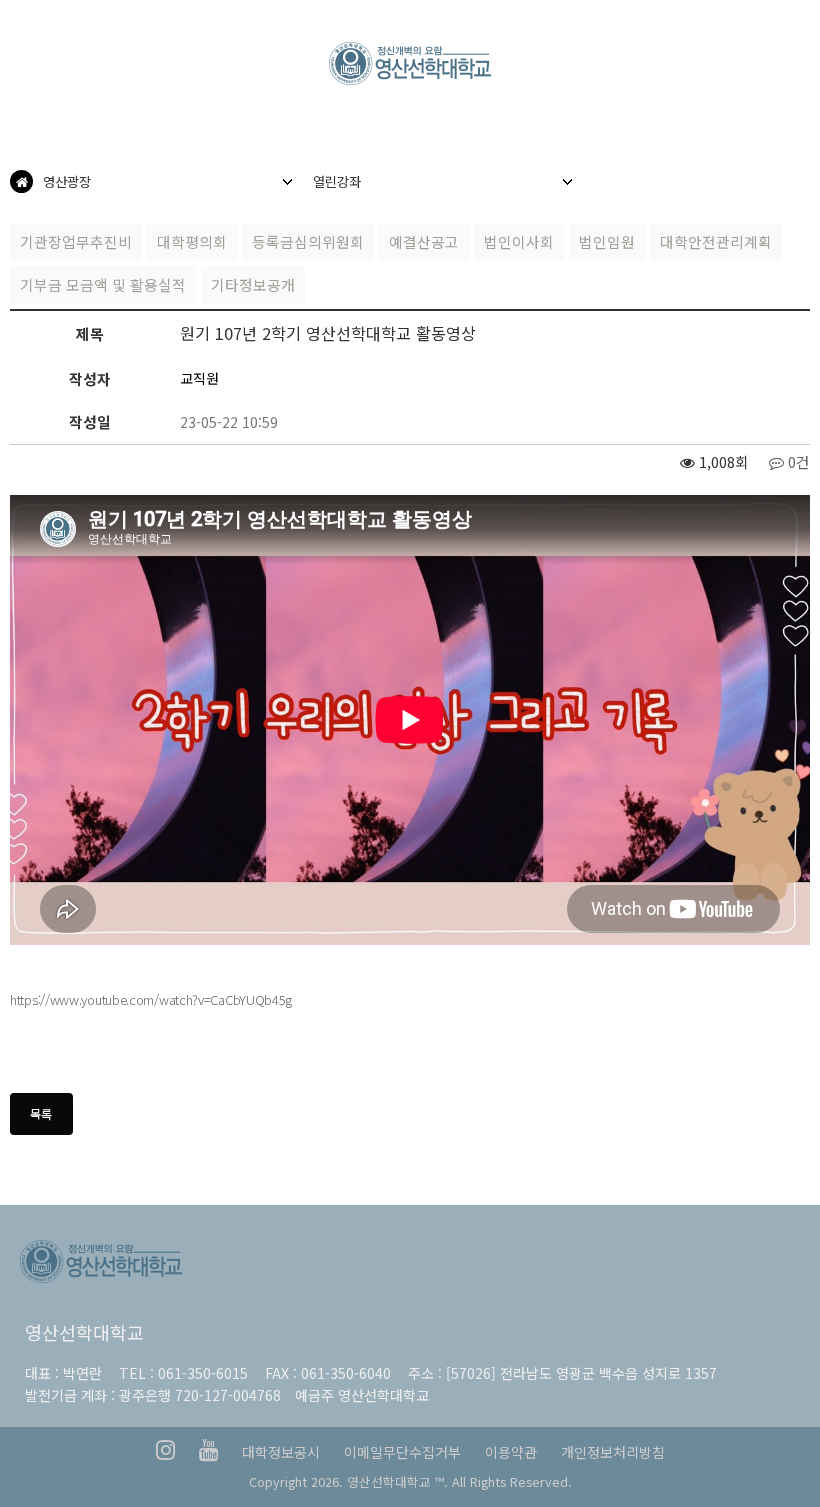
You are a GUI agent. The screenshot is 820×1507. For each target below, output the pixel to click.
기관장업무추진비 (76, 241)
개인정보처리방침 (613, 1452)
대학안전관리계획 (716, 241)
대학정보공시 (281, 1452)
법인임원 (607, 241)
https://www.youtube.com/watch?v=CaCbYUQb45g (151, 999)
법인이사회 (519, 241)
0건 (797, 461)
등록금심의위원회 (308, 241)
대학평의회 (192, 241)
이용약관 (511, 1452)
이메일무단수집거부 (402, 1452)
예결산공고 (424, 241)
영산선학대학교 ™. (397, 1481)
